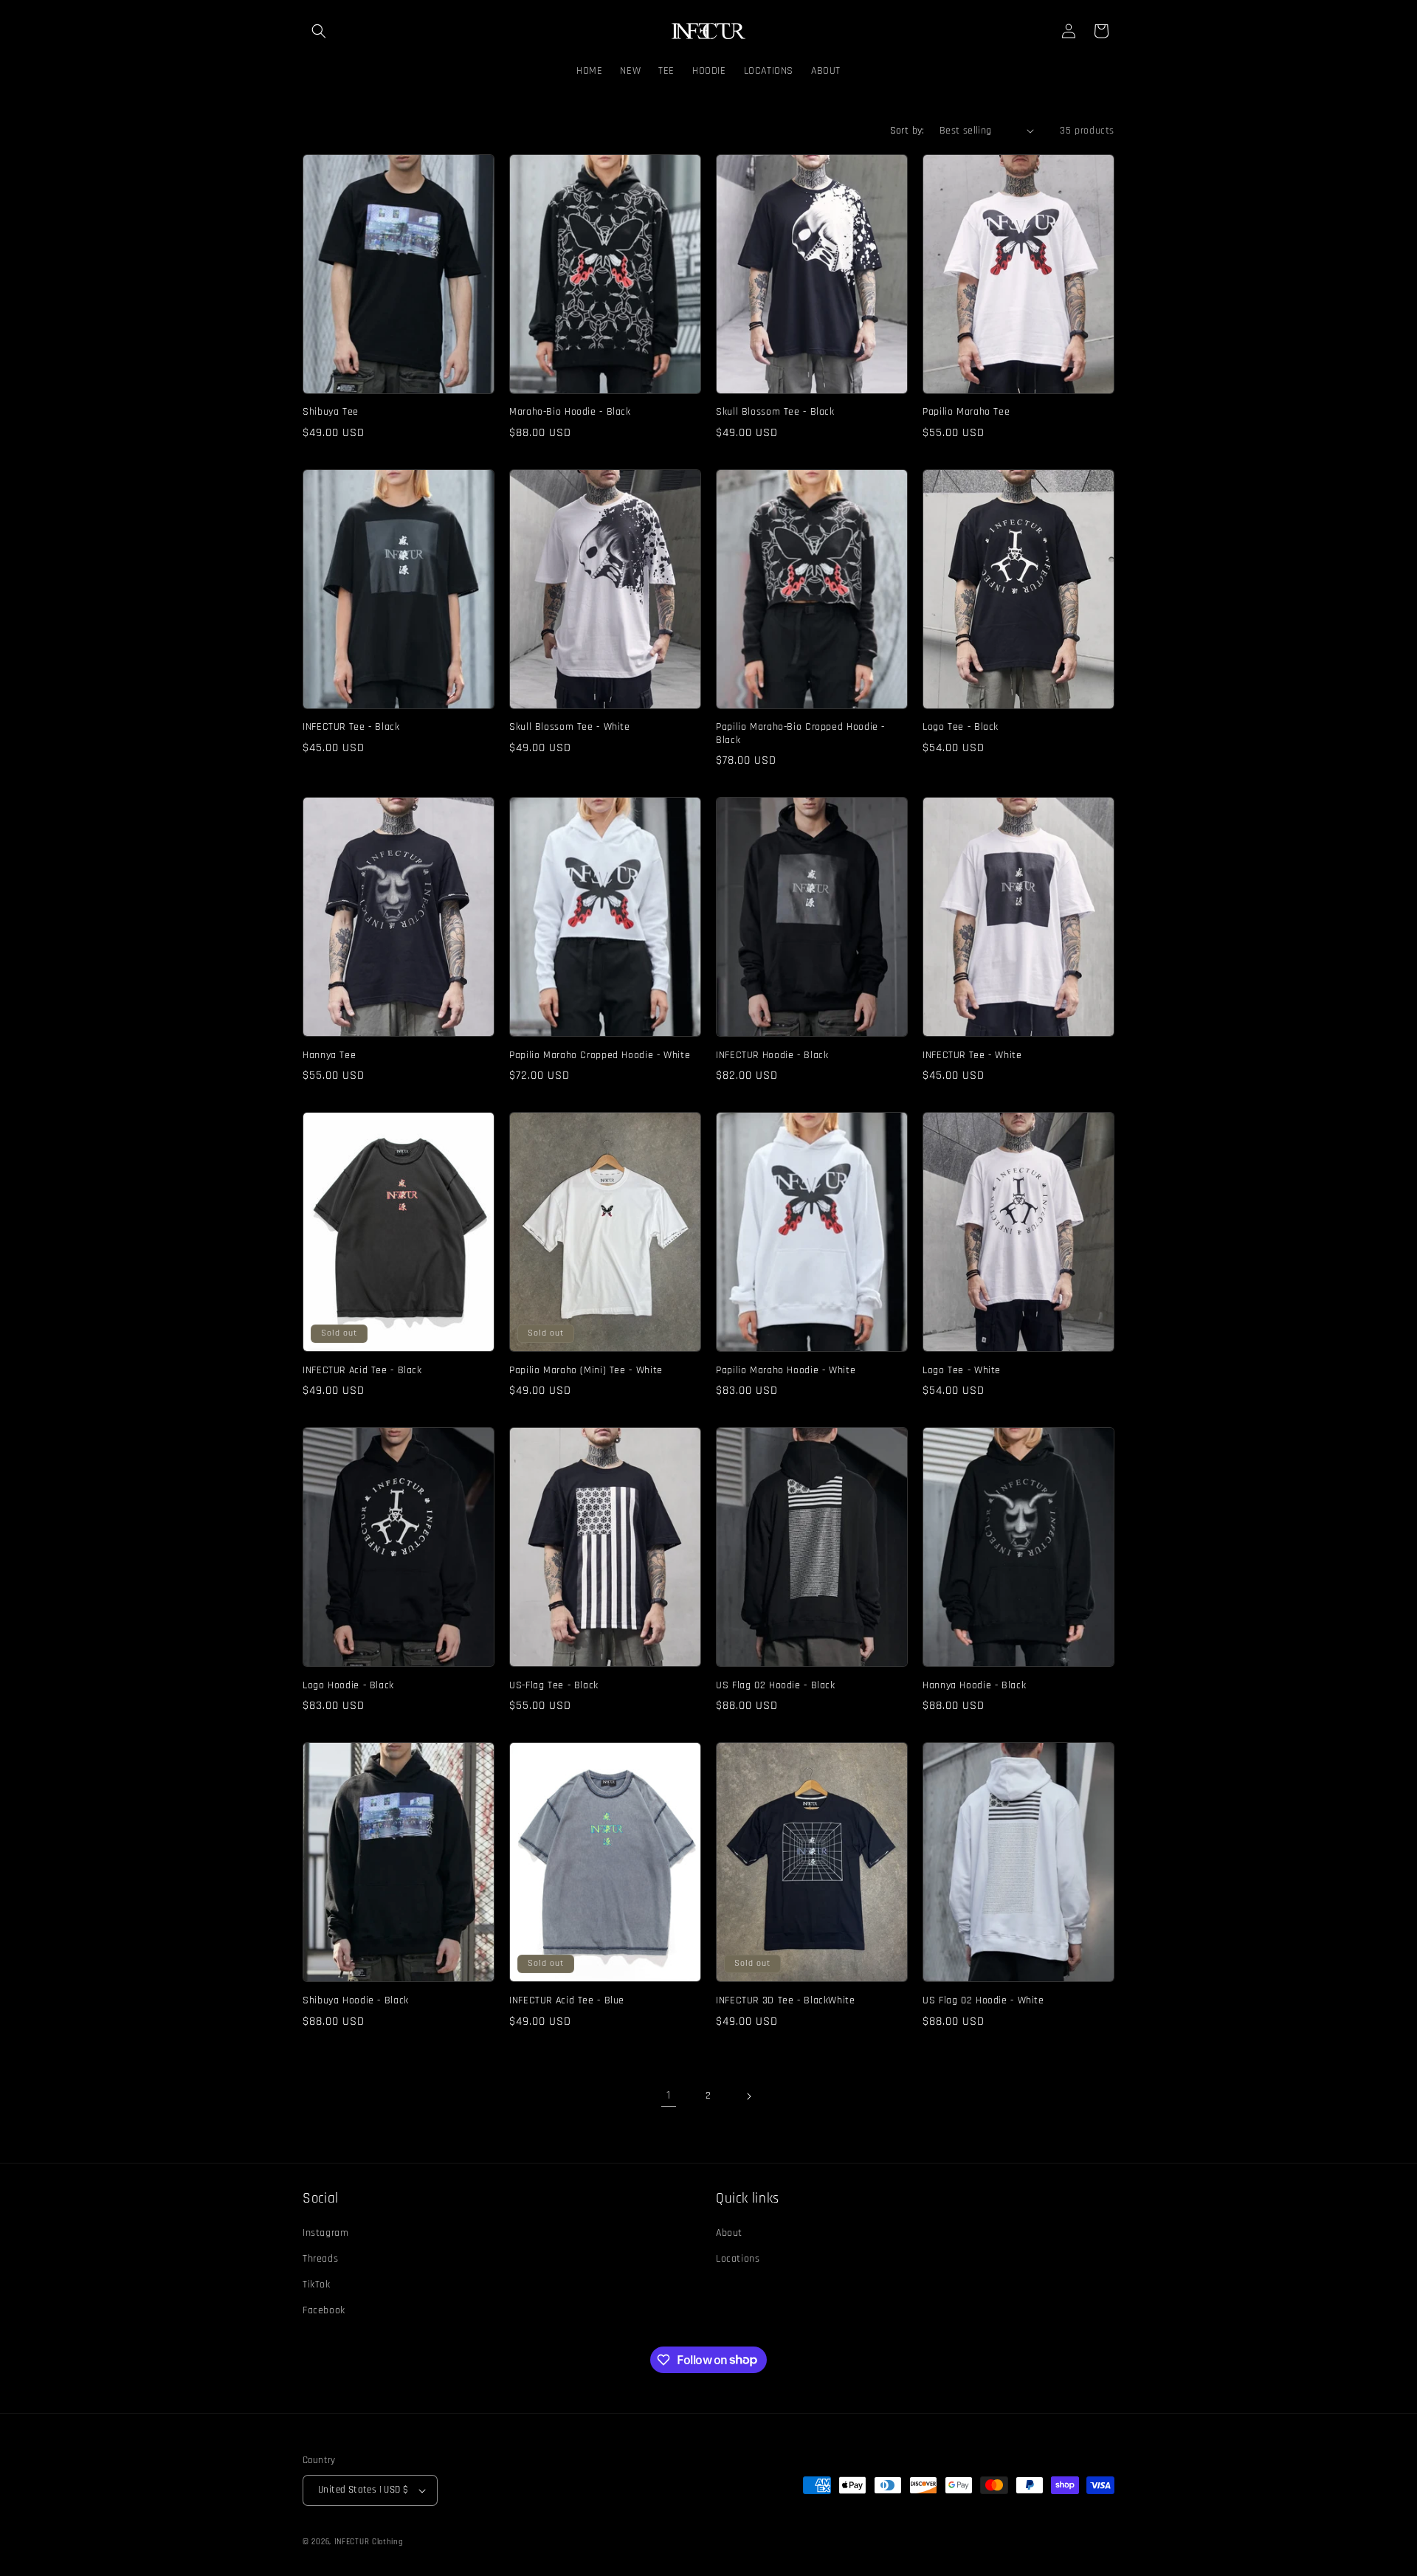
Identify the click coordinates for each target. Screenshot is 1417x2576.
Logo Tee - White (962, 1371)
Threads (320, 2259)
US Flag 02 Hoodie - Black (776, 1686)
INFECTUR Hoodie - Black (772, 1056)
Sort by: (907, 131)
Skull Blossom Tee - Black (775, 412)
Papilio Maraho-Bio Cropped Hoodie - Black (800, 734)
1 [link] (669, 2095)
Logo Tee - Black (961, 727)
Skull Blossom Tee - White (570, 727)
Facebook (324, 2310)
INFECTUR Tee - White (972, 1056)
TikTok (317, 2285)
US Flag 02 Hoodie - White (983, 2001)
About (729, 2233)
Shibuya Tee (331, 412)
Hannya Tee (329, 1056)
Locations (738, 2259)
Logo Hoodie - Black (348, 1686)
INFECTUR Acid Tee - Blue (567, 2001)
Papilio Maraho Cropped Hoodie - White (600, 1056)
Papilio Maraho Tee (966, 412)
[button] (319, 31)
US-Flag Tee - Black (554, 1686)
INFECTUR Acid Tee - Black (362, 1371)
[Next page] (748, 2096)
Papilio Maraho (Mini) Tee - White (586, 1371)
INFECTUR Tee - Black (351, 727)
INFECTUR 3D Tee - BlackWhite (786, 2001)
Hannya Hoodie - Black (974, 1686)
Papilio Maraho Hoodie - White (786, 1371)
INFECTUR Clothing (369, 2542)
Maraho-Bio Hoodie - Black (570, 412)
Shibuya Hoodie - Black (356, 2001)
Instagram (325, 2233)
